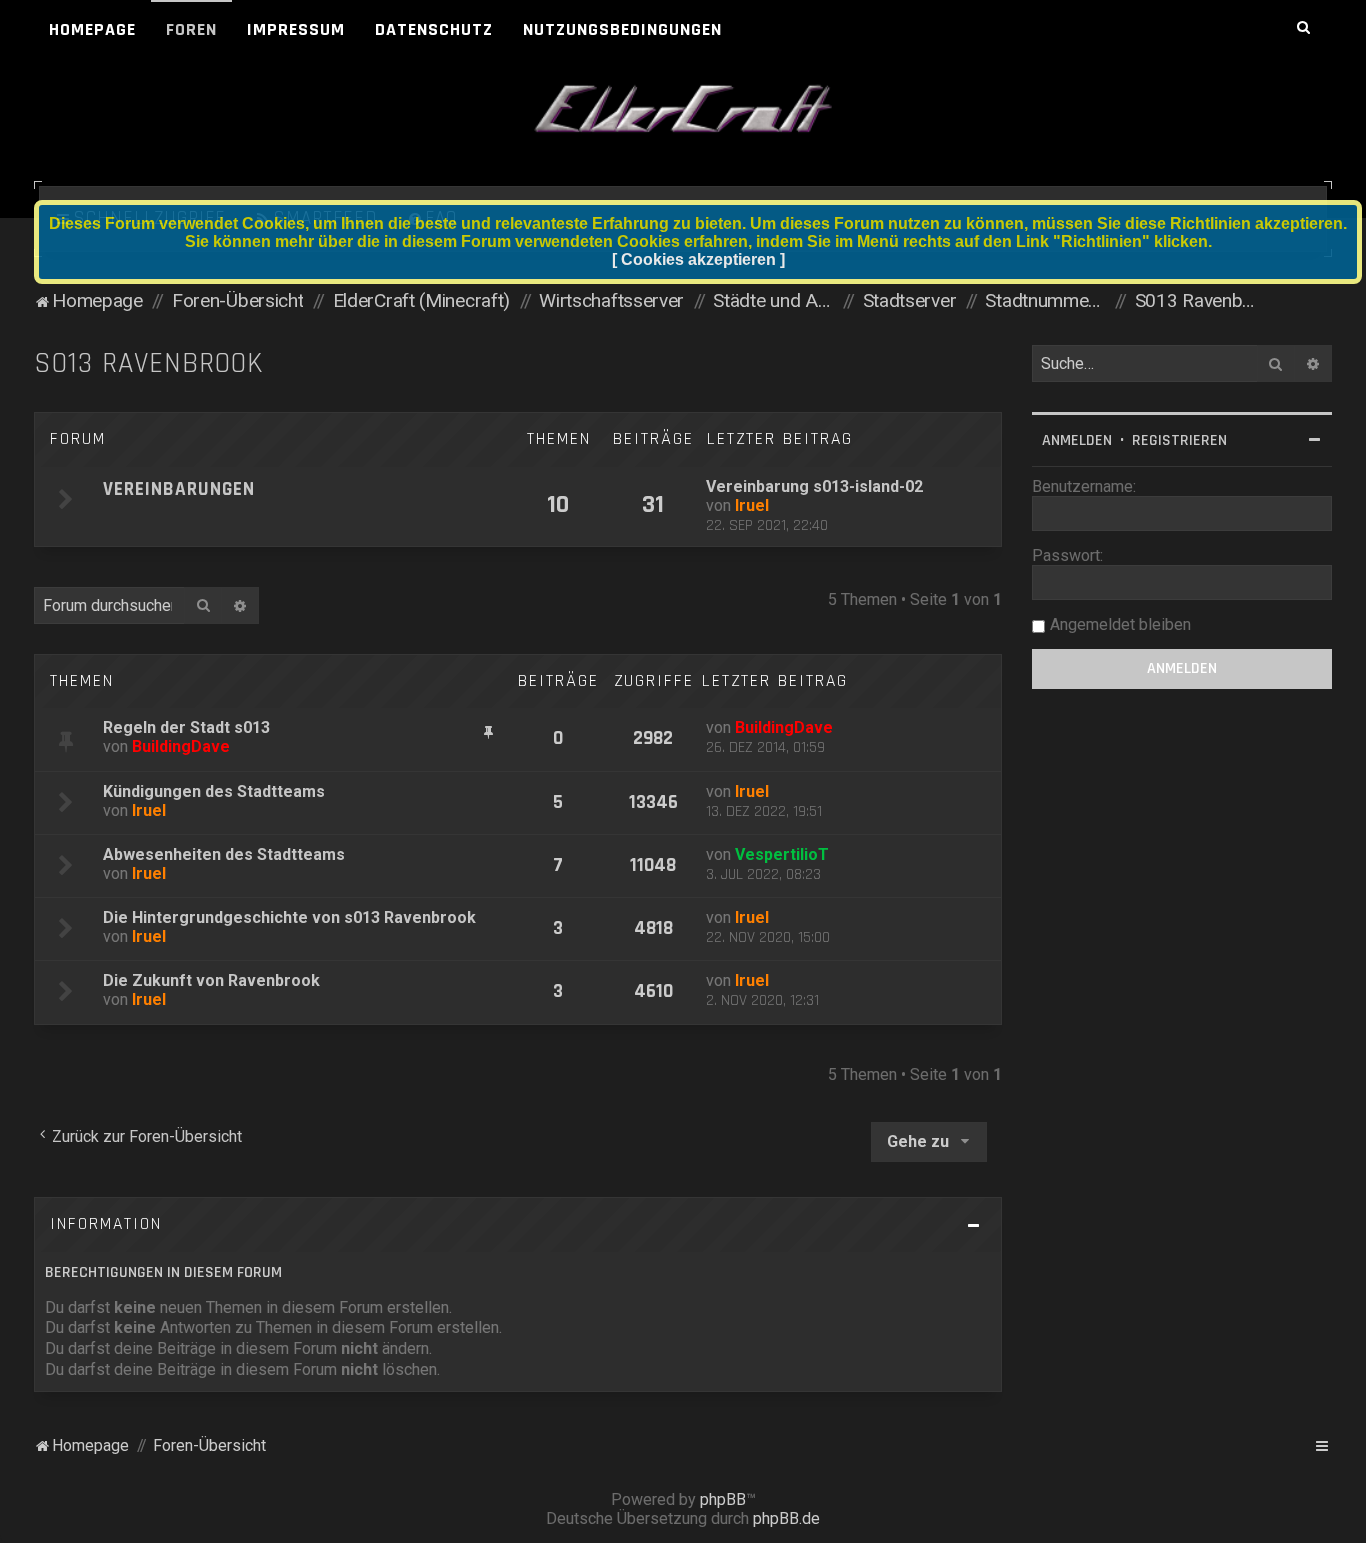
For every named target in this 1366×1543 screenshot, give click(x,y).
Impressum (296, 29)
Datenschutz (434, 29)
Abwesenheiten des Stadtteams (224, 854)
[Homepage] (683, 110)
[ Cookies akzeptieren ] (698, 259)
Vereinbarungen (179, 489)
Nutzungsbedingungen (622, 29)
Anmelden (1077, 440)
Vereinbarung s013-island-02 (814, 486)
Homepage (92, 29)
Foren (191, 29)
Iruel (752, 505)
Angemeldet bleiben (1120, 624)
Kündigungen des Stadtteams (214, 791)
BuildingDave (181, 746)
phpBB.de (786, 1518)
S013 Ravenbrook (149, 363)
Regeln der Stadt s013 (186, 727)
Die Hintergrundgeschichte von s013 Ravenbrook (289, 917)
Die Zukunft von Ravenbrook (211, 980)
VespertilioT (782, 854)
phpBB (723, 1499)
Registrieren (1179, 440)
